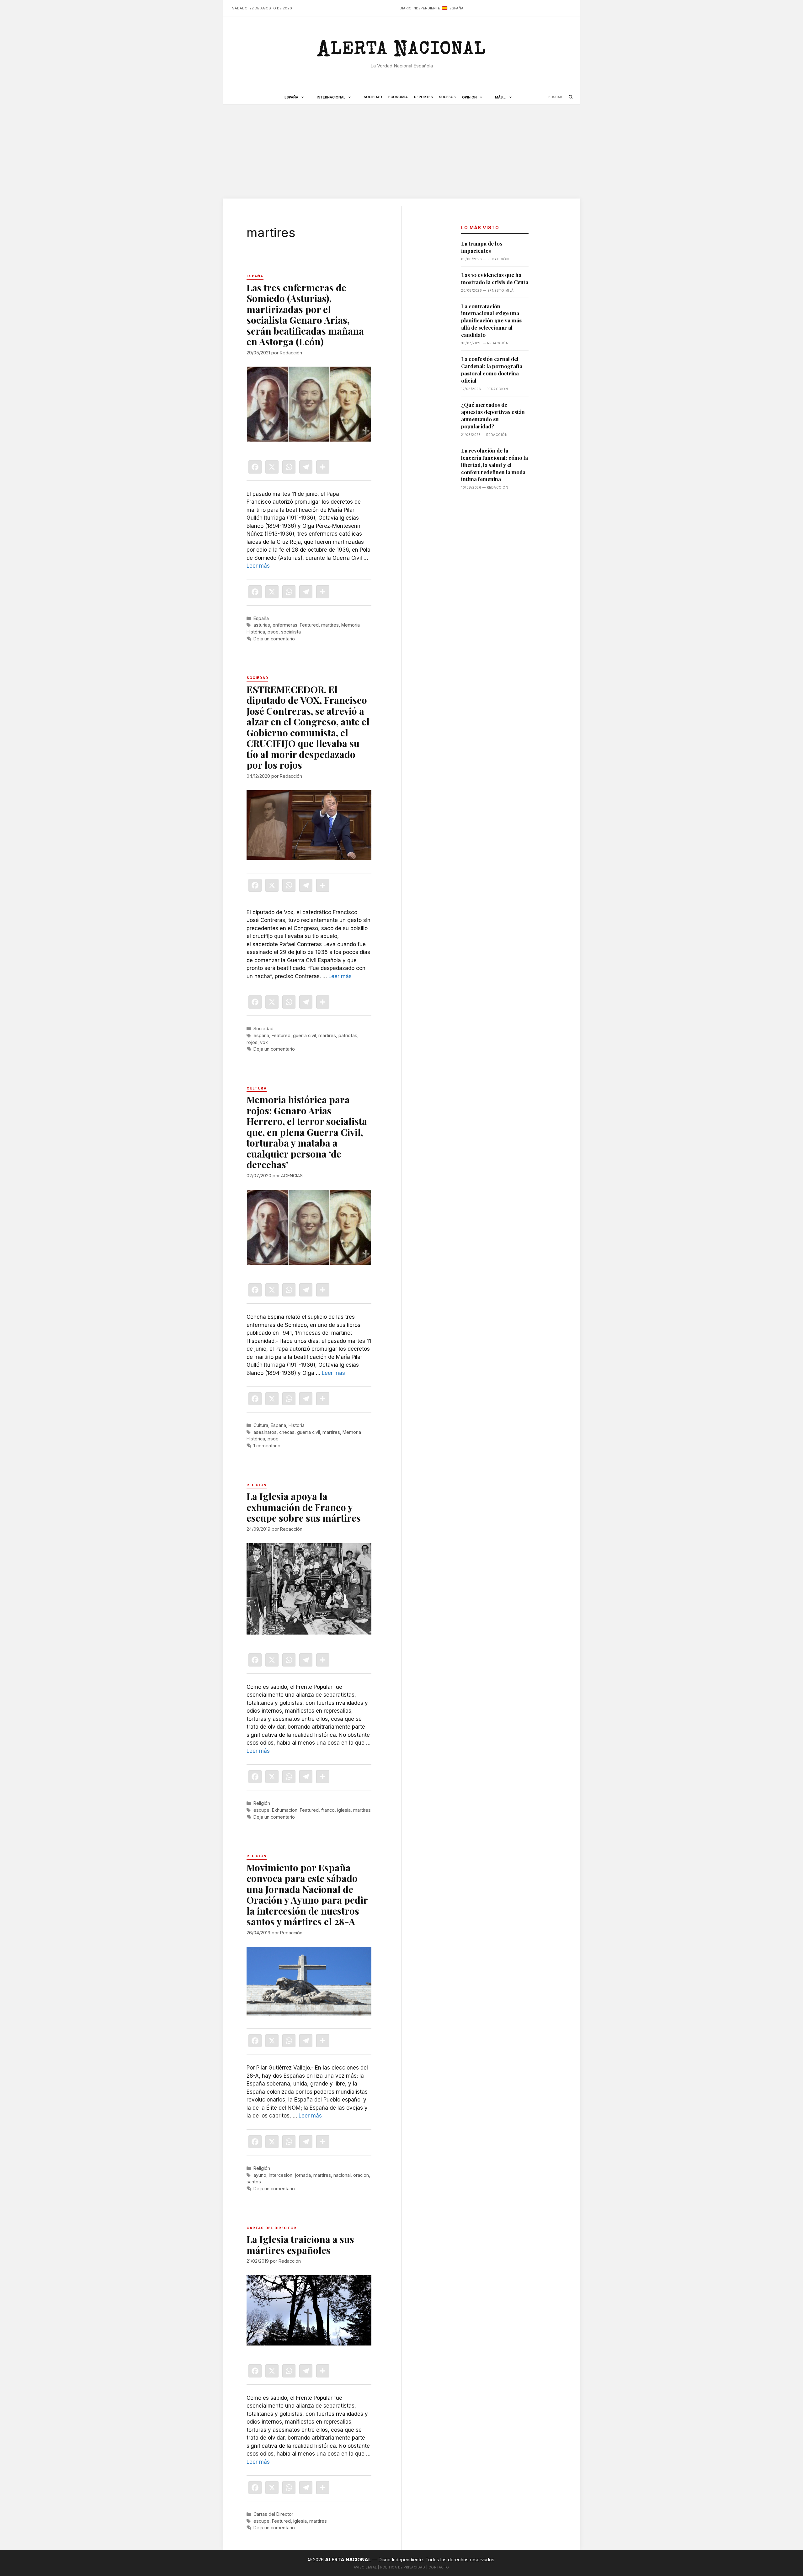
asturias (262, 625)
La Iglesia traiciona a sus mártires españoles (300, 2245)
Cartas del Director (273, 2514)
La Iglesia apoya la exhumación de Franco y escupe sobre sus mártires (304, 1507)
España (291, 97)
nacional (342, 2175)
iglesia (344, 1810)
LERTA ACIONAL (401, 51)
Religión (262, 1803)
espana (261, 1035)
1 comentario (267, 1446)
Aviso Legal (365, 2567)
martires (330, 625)
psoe (273, 632)
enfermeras (285, 625)
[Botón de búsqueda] (571, 97)
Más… (501, 97)
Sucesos (447, 97)
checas (287, 1432)
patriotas (348, 1035)
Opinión (469, 97)
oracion (361, 2175)
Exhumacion (285, 1810)
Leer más (258, 566)
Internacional (331, 97)
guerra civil (304, 1035)
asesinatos (265, 1432)
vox (264, 1042)
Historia (297, 1425)
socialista (291, 632)
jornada (303, 2175)
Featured (309, 625)
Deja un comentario (274, 639)
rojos (252, 1042)
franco (328, 1810)
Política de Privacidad (403, 2567)
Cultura (261, 1425)
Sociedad (373, 97)
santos (254, 2182)
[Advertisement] (401, 151)
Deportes (423, 97)
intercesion (281, 2175)
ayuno (260, 2175)
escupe (261, 1810)
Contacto (439, 2567)
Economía (398, 97)
